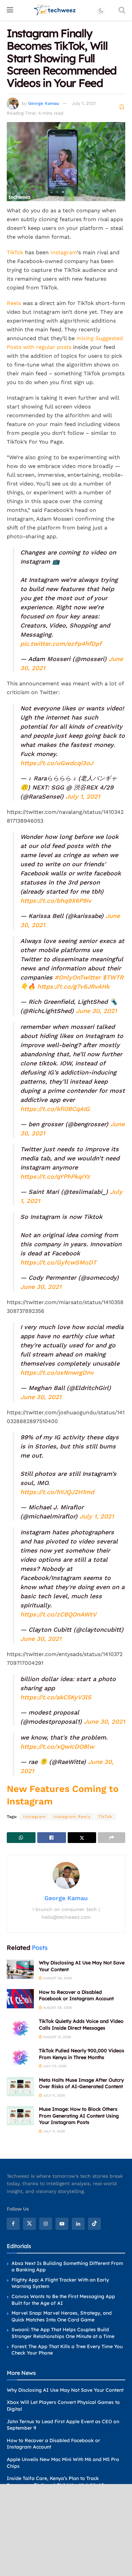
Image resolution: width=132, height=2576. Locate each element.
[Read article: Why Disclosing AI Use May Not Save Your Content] (20, 1969)
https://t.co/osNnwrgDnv (57, 1373)
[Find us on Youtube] (62, 2224)
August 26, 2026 (57, 2007)
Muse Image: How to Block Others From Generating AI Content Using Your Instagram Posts (79, 2116)
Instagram (64, 252)
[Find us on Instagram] (46, 2224)
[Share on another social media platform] (112, 1838)
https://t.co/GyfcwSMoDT (58, 1262)
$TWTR (113, 977)
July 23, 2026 (54, 2066)
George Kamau (44, 103)
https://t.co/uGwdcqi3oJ (57, 763)
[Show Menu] (10, 10)
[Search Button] (122, 10)
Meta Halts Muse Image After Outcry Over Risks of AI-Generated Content (81, 2083)
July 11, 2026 (53, 2095)
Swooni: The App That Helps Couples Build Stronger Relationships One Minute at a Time (63, 2333)
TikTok (15, 252)
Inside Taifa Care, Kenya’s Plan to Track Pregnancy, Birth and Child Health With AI (55, 2482)
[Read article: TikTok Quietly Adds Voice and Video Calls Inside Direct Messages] (20, 2028)
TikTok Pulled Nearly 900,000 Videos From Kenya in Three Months (82, 2054)
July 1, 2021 (84, 103)
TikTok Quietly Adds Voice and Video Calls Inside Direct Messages (81, 2025)
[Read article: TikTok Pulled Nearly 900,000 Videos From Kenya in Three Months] (20, 2057)
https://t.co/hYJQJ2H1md (57, 1492)
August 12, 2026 (57, 2037)
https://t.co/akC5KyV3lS (56, 1697)
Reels (14, 303)
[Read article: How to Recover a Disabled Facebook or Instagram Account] (20, 1999)
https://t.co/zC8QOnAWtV (58, 1614)
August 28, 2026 (57, 1978)
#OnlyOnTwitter (78, 977)
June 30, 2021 (96, 1011)
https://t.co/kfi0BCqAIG (55, 1109)
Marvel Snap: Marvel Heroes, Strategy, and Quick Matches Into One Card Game (62, 2317)
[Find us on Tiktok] (94, 2224)
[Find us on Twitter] (29, 2224)
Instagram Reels (72, 1817)
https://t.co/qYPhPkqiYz (55, 1176)
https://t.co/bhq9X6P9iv (56, 901)
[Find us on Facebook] (13, 2224)
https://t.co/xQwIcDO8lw (57, 1746)
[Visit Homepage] (55, 10)
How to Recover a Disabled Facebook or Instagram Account (76, 1995)
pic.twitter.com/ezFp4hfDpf (61, 644)
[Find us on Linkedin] (78, 2224)
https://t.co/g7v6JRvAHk (73, 986)
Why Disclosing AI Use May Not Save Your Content (65, 2390)
